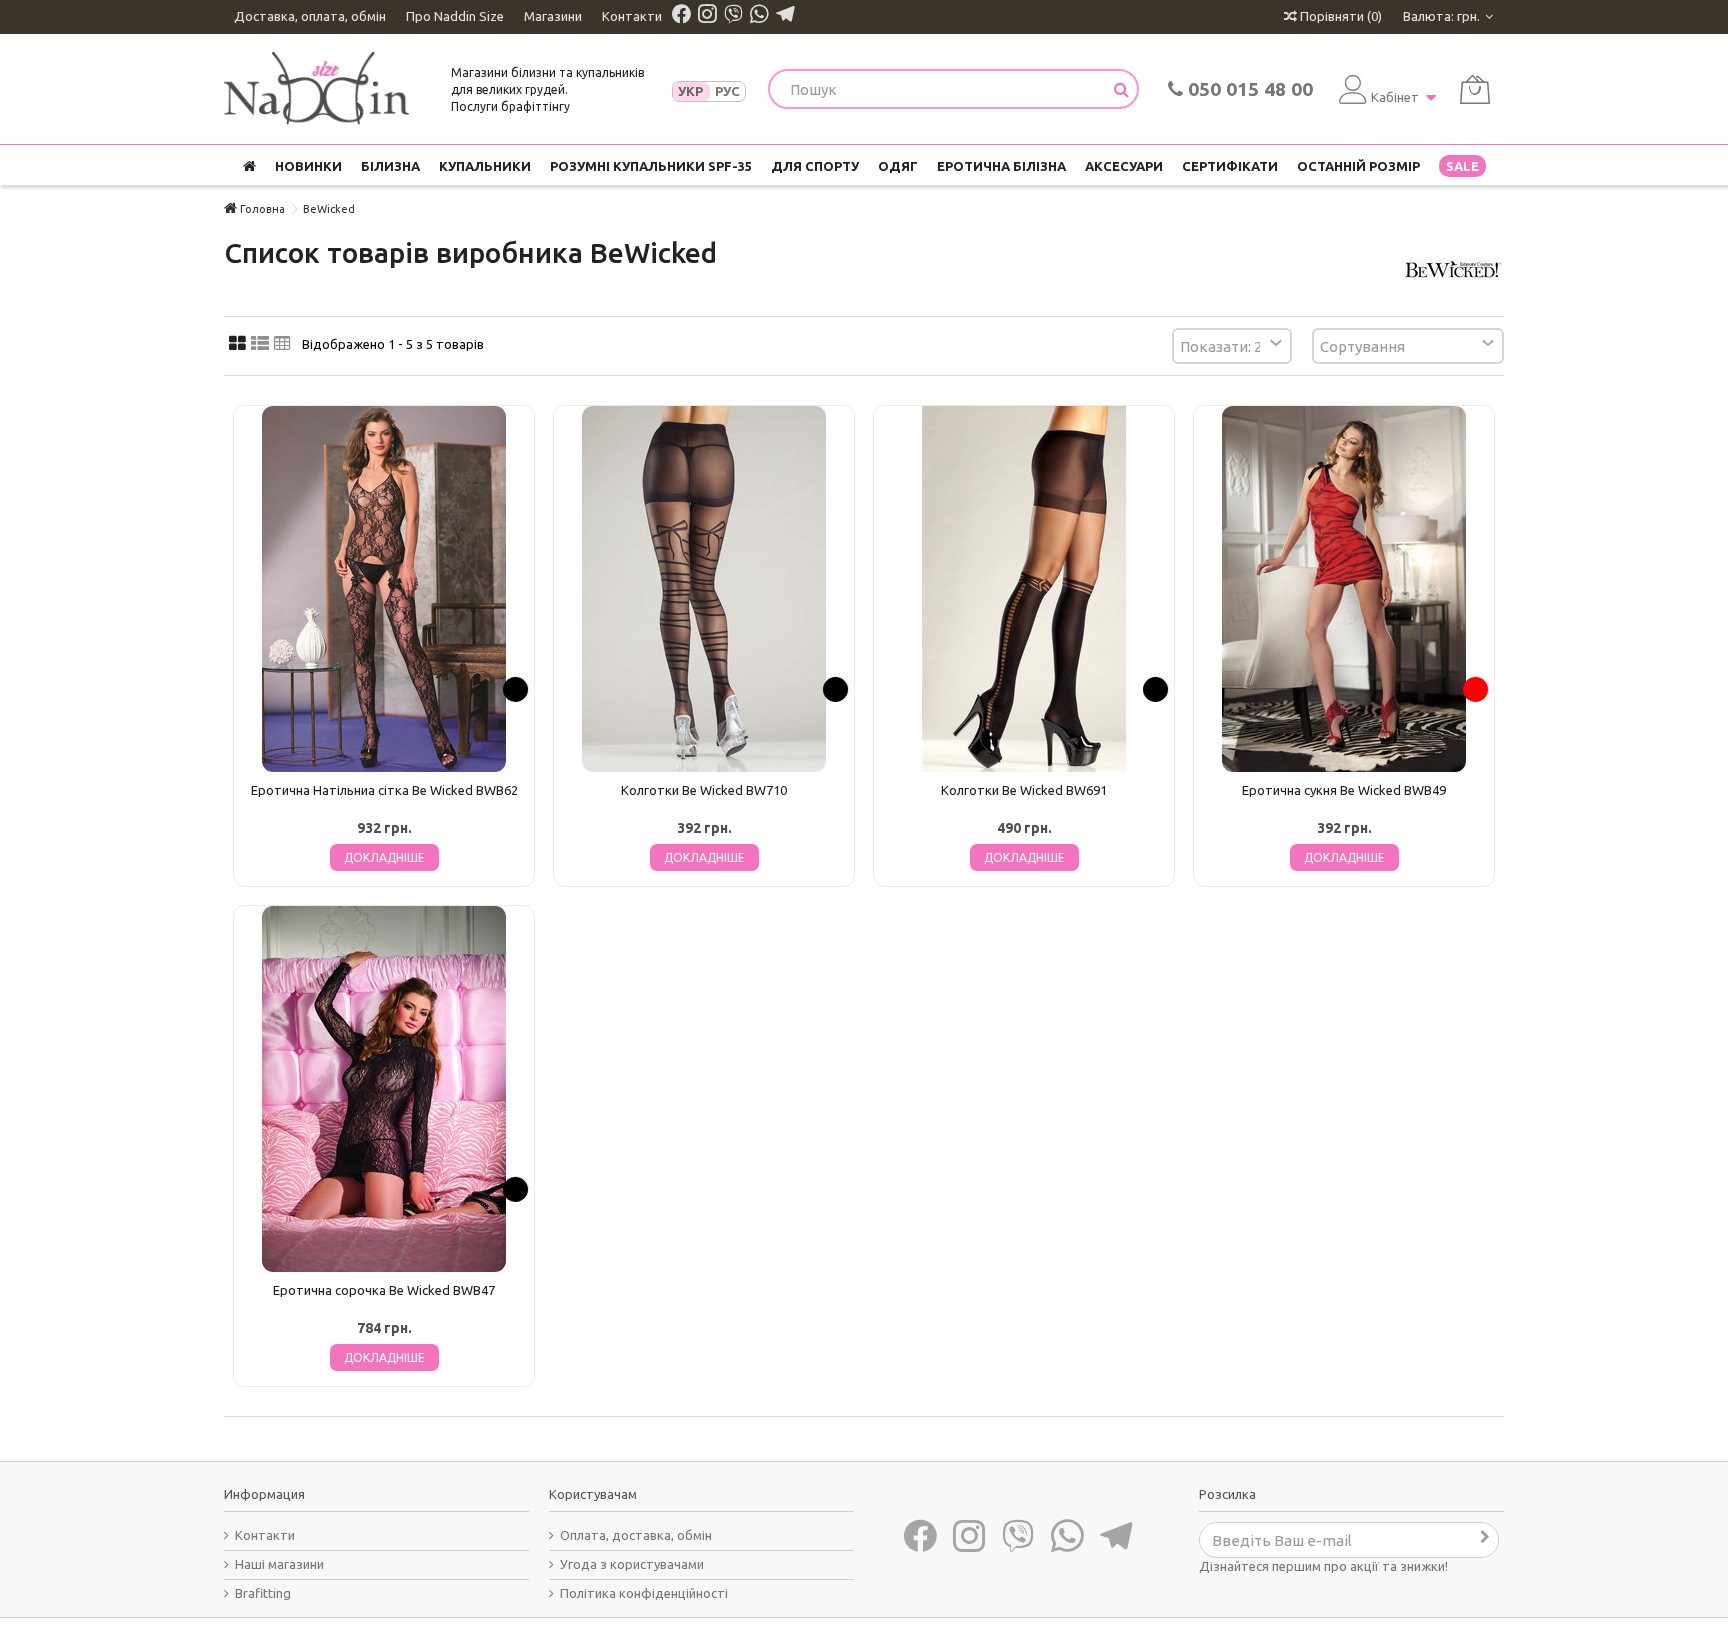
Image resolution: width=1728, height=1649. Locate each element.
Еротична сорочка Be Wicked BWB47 (384, 1290)
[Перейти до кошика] (1475, 89)
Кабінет (1395, 97)
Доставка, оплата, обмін (310, 16)
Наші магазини (279, 1564)
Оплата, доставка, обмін (636, 1535)
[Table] (282, 344)
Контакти (632, 16)
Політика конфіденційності (644, 1593)
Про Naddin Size (455, 16)
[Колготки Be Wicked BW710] (704, 589)
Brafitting (263, 1593)
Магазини (553, 16)
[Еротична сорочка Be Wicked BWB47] (384, 1089)
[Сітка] (237, 344)
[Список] (260, 344)
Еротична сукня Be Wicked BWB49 (1344, 790)
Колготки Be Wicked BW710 (704, 790)
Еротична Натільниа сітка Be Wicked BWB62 (384, 790)
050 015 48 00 (1248, 89)
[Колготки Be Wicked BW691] (1024, 589)
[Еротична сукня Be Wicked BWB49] (1344, 589)
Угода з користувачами (632, 1564)
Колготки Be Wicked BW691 (1024, 790)
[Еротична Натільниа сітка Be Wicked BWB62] (384, 589)
